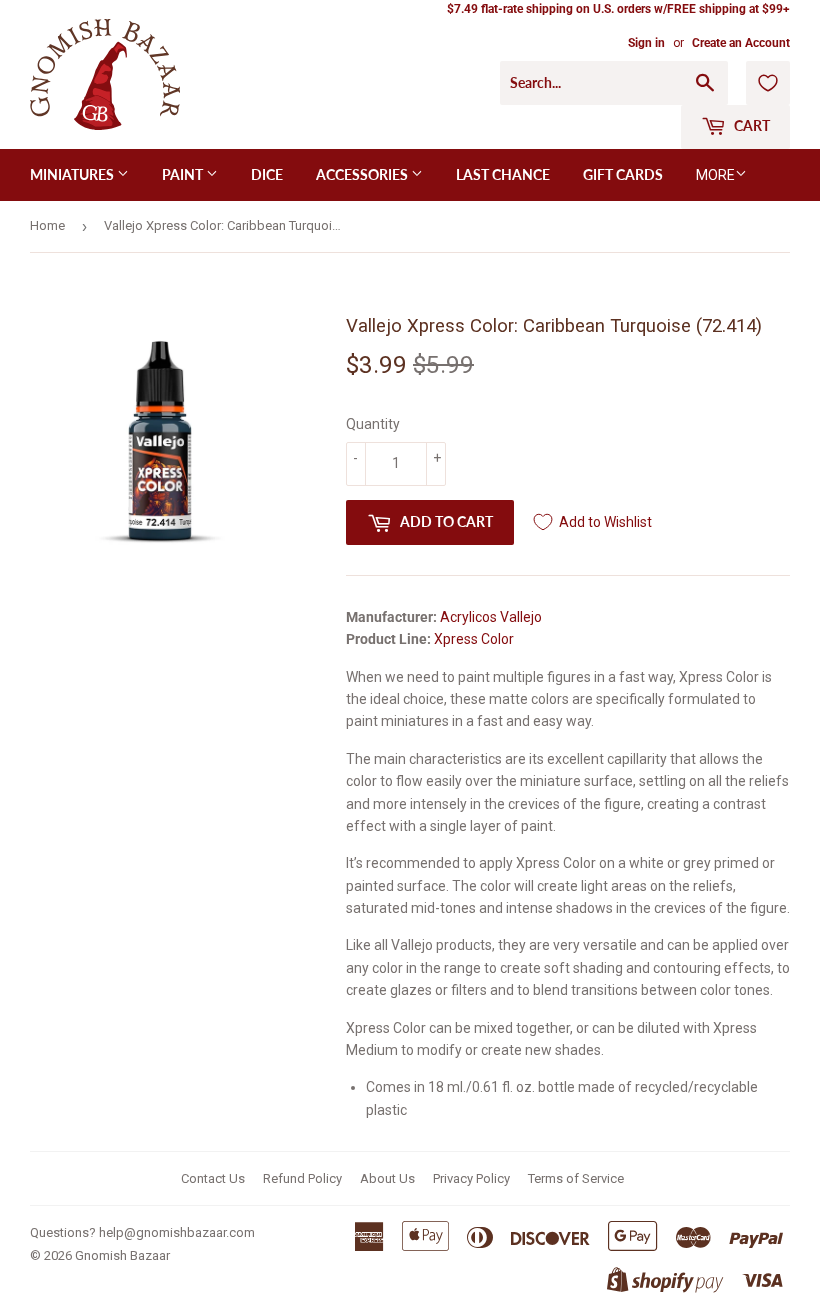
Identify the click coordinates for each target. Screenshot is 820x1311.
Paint (184, 174)
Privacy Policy (471, 1178)
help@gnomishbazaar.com (177, 1232)
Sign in (646, 43)
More (715, 175)
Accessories (363, 174)
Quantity (373, 424)
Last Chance (503, 174)
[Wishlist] (768, 83)
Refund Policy (302, 1178)
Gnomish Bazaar (122, 1255)
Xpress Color (474, 639)
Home (47, 225)
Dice (267, 174)
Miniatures (73, 174)
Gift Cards (623, 174)
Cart (750, 125)
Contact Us (213, 1178)
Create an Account (741, 43)
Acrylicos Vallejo (491, 617)
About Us (387, 1178)
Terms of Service (576, 1178)
